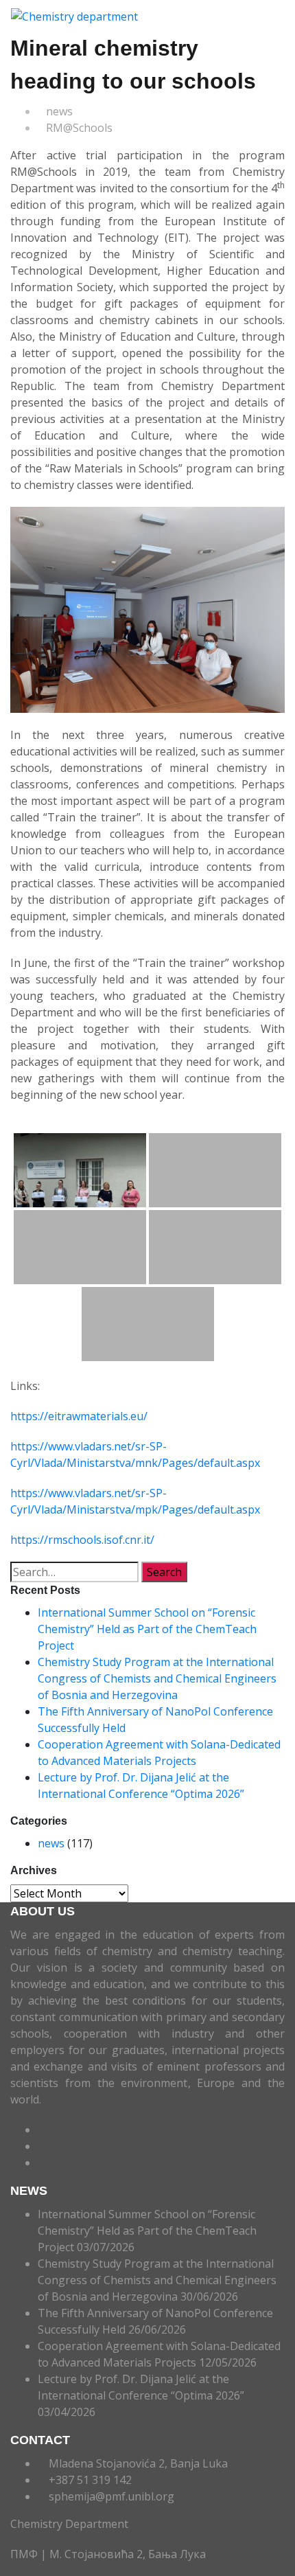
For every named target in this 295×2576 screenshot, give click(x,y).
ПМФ (25, 2554)
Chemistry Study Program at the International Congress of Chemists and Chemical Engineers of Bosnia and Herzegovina (157, 1678)
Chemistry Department (69, 2524)
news (59, 111)
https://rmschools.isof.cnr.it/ (82, 1540)
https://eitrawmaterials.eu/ (79, 1416)
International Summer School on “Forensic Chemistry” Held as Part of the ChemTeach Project (147, 1629)
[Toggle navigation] (152, 16)
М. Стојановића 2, (97, 2554)
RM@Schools (79, 128)
